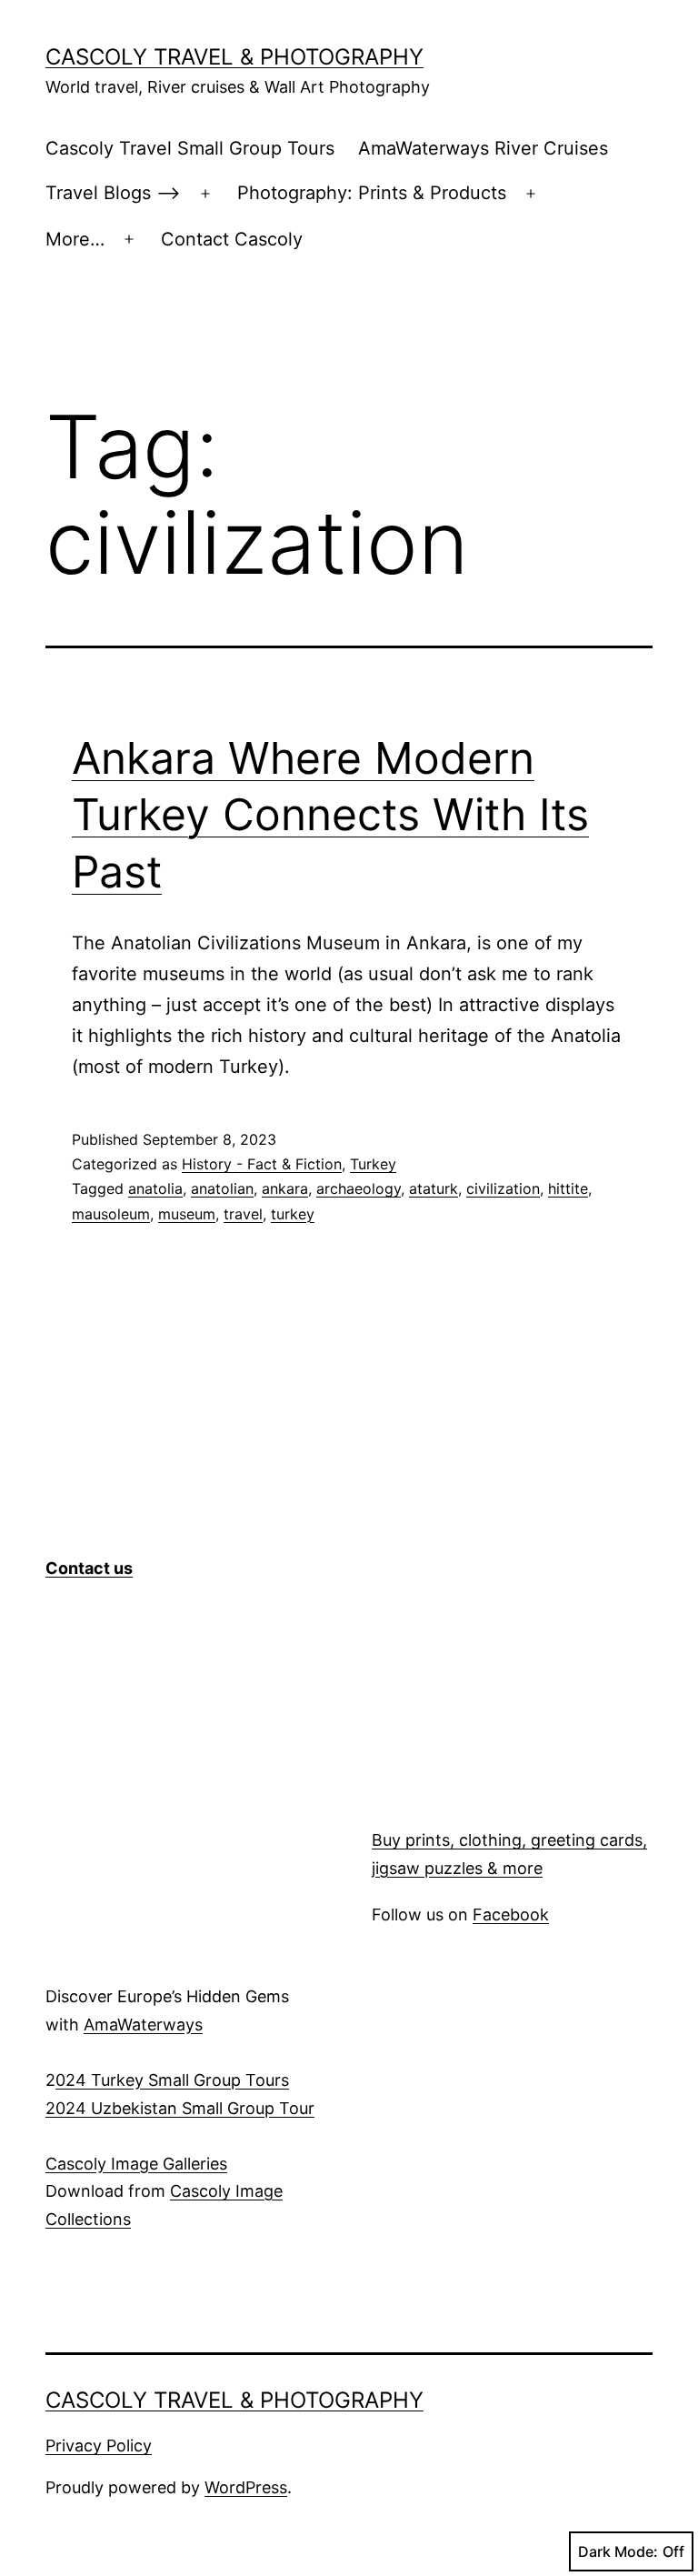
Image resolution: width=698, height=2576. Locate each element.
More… (75, 239)
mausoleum (111, 1214)
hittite (568, 1188)
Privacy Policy (99, 2446)
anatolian (222, 1188)
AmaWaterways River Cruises (483, 148)
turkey (293, 1214)
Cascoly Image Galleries (136, 2164)
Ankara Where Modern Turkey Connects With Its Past (330, 815)
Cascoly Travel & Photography (234, 57)
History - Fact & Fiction (262, 1164)
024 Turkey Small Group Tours (172, 2080)
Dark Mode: (618, 2551)
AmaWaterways (143, 2025)
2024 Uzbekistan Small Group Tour (180, 2108)
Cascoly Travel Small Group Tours (190, 148)
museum (187, 1214)
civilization (503, 1188)
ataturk (434, 1188)
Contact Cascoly (232, 239)
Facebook (511, 1914)
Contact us (89, 1568)
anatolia (155, 1188)
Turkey (373, 1164)
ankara (285, 1188)
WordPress (246, 2487)
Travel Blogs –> (113, 193)
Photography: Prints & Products (372, 193)
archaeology (359, 1188)
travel (243, 1214)
